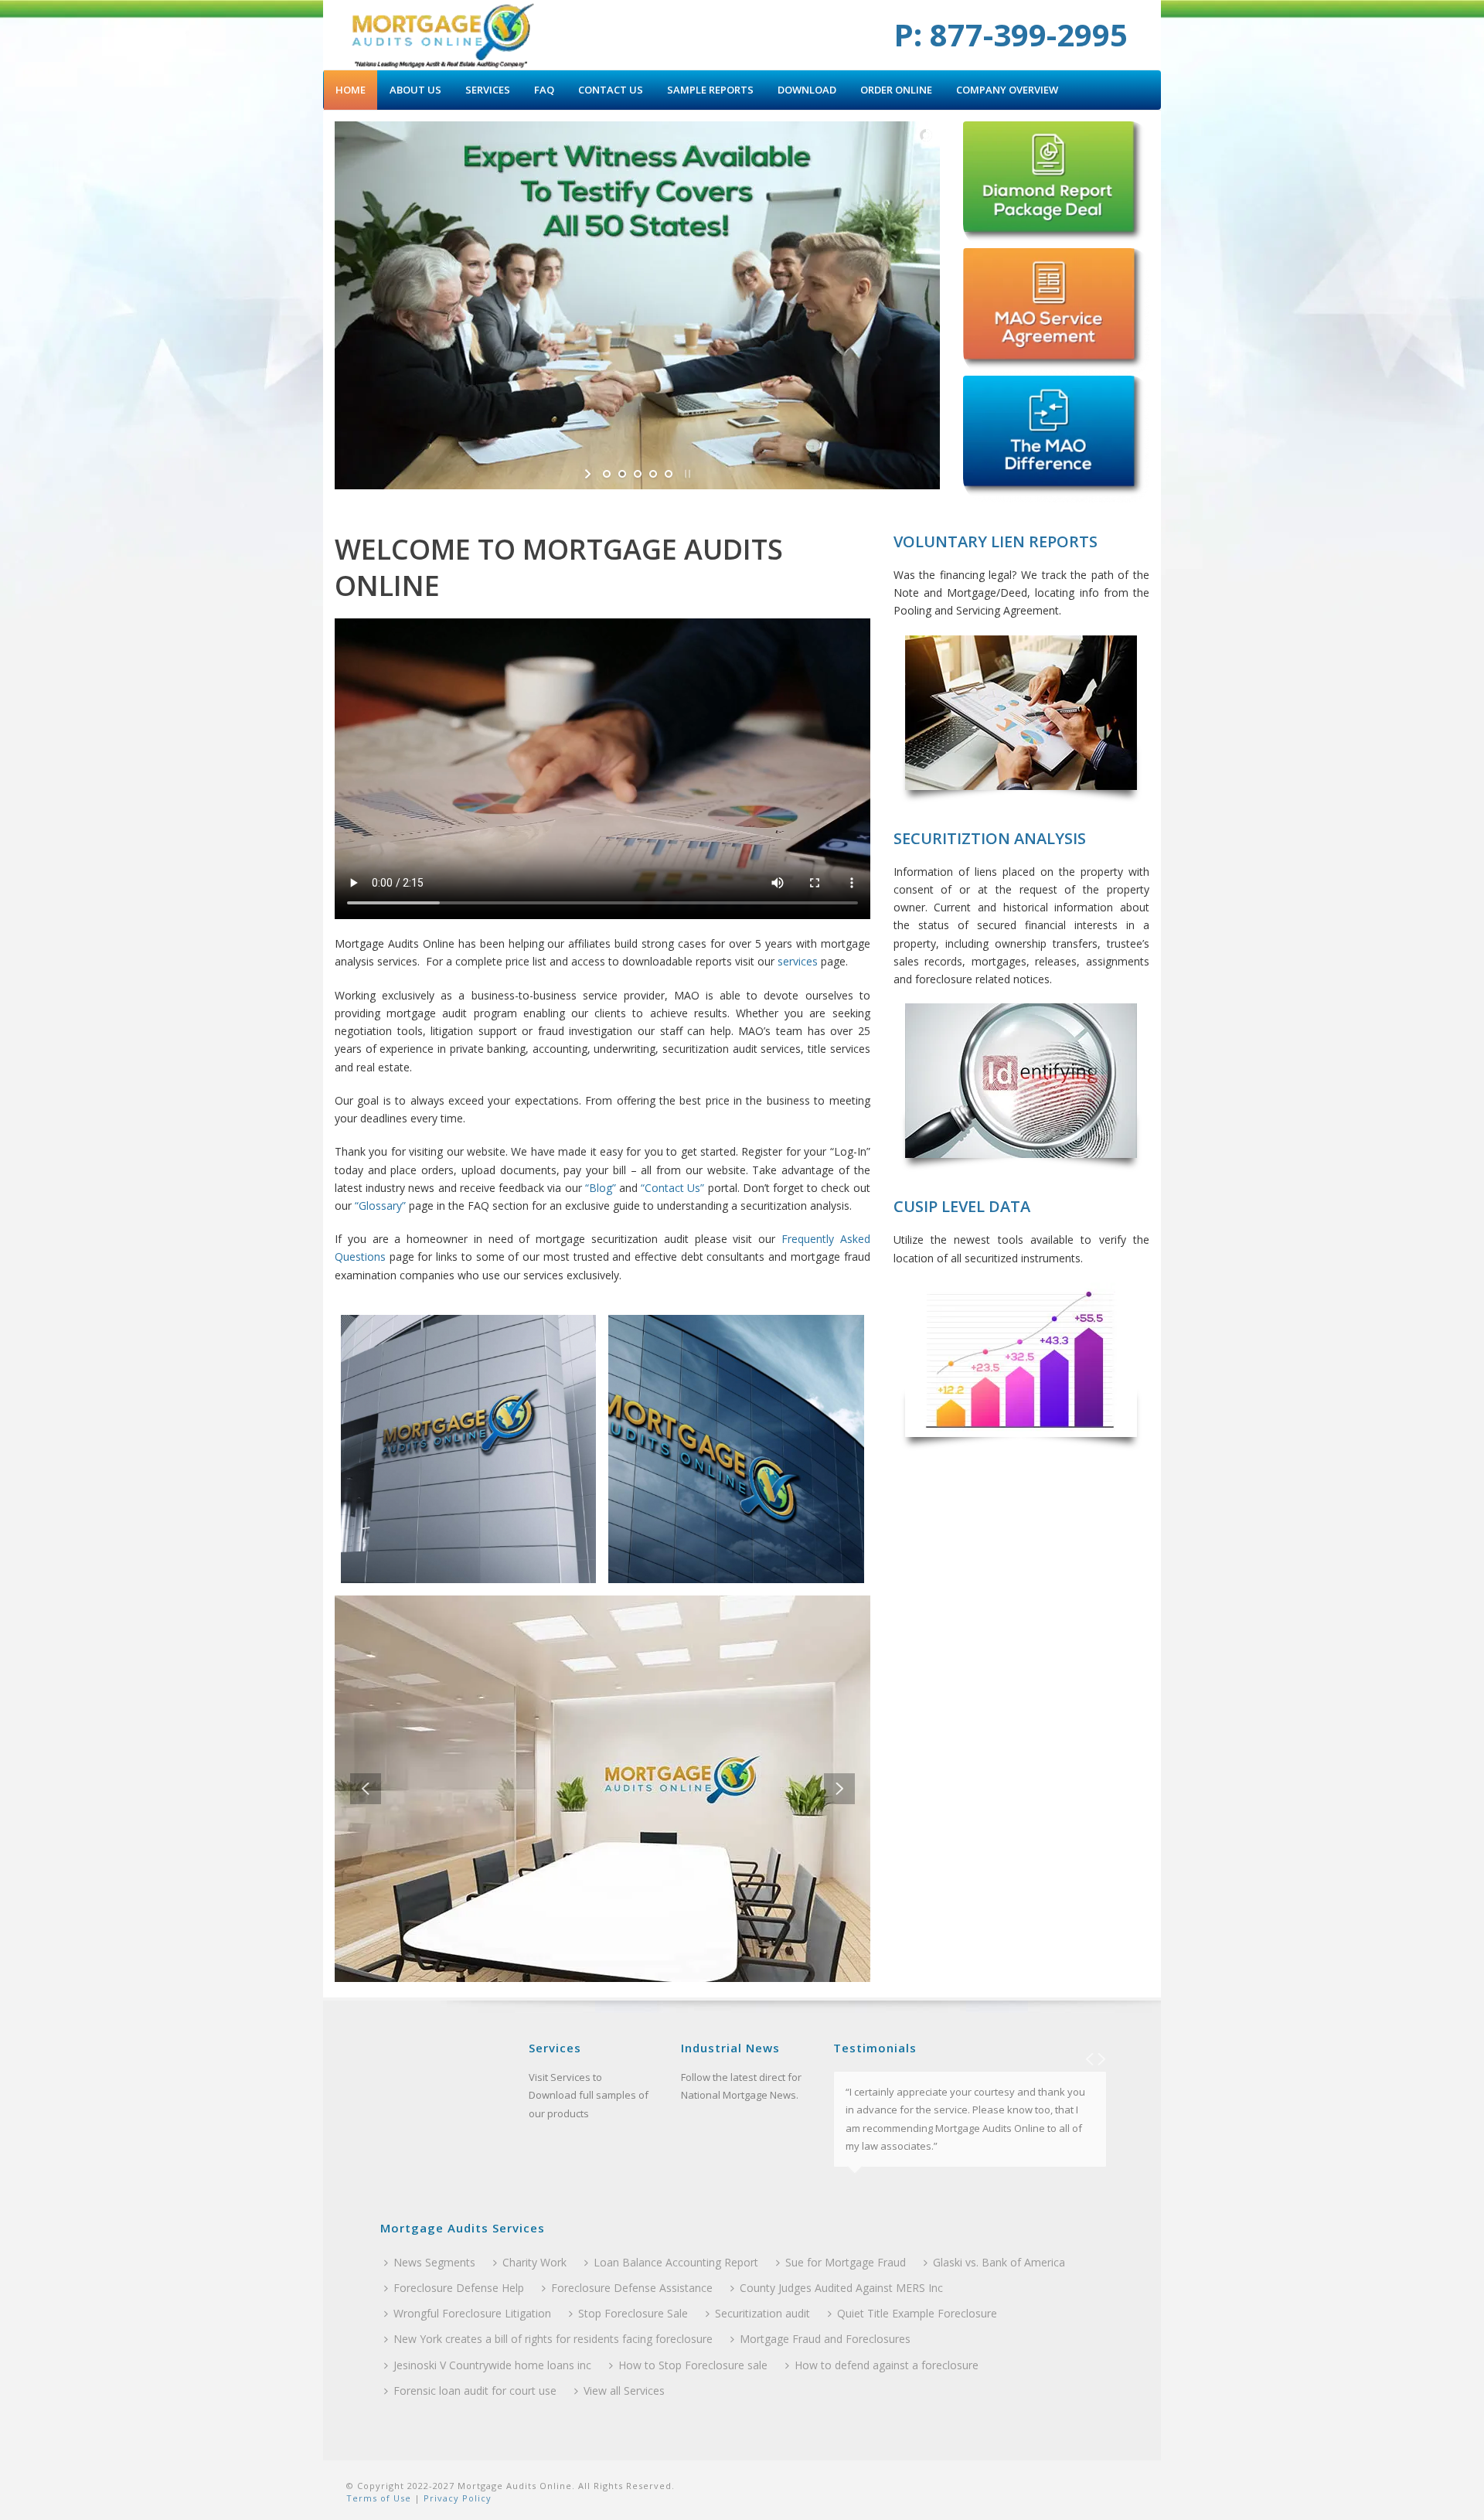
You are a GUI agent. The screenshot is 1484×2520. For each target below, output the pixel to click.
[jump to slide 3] (638, 474)
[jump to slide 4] (653, 474)
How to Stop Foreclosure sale (693, 2365)
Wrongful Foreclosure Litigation (472, 2313)
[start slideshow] (589, 474)
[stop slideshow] (686, 474)
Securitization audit (762, 2313)
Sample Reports (710, 90)
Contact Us (611, 90)
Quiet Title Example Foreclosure (917, 2313)
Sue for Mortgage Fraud (846, 2262)
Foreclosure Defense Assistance (632, 2288)
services (798, 961)
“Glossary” (380, 1206)
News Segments (434, 2262)
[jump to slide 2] (622, 474)
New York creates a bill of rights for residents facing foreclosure (553, 2339)
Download (807, 90)
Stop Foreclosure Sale (633, 2313)
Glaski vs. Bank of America (999, 2262)
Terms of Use (379, 2498)
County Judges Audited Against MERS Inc (841, 2288)
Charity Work (534, 2262)
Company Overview (1007, 90)
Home (351, 90)
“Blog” (601, 1188)
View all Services (624, 2391)
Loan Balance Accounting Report (676, 2262)
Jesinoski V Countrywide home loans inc (492, 2365)
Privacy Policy (456, 2498)
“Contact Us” (672, 1188)
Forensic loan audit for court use (475, 2391)
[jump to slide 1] (607, 474)
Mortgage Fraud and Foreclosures (825, 2339)
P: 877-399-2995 (1011, 34)
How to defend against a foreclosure (887, 2365)
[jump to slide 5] (669, 474)
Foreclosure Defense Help (459, 2288)
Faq (544, 90)
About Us (415, 90)
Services (488, 90)
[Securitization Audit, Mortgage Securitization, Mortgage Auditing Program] (442, 35)
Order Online (896, 90)
